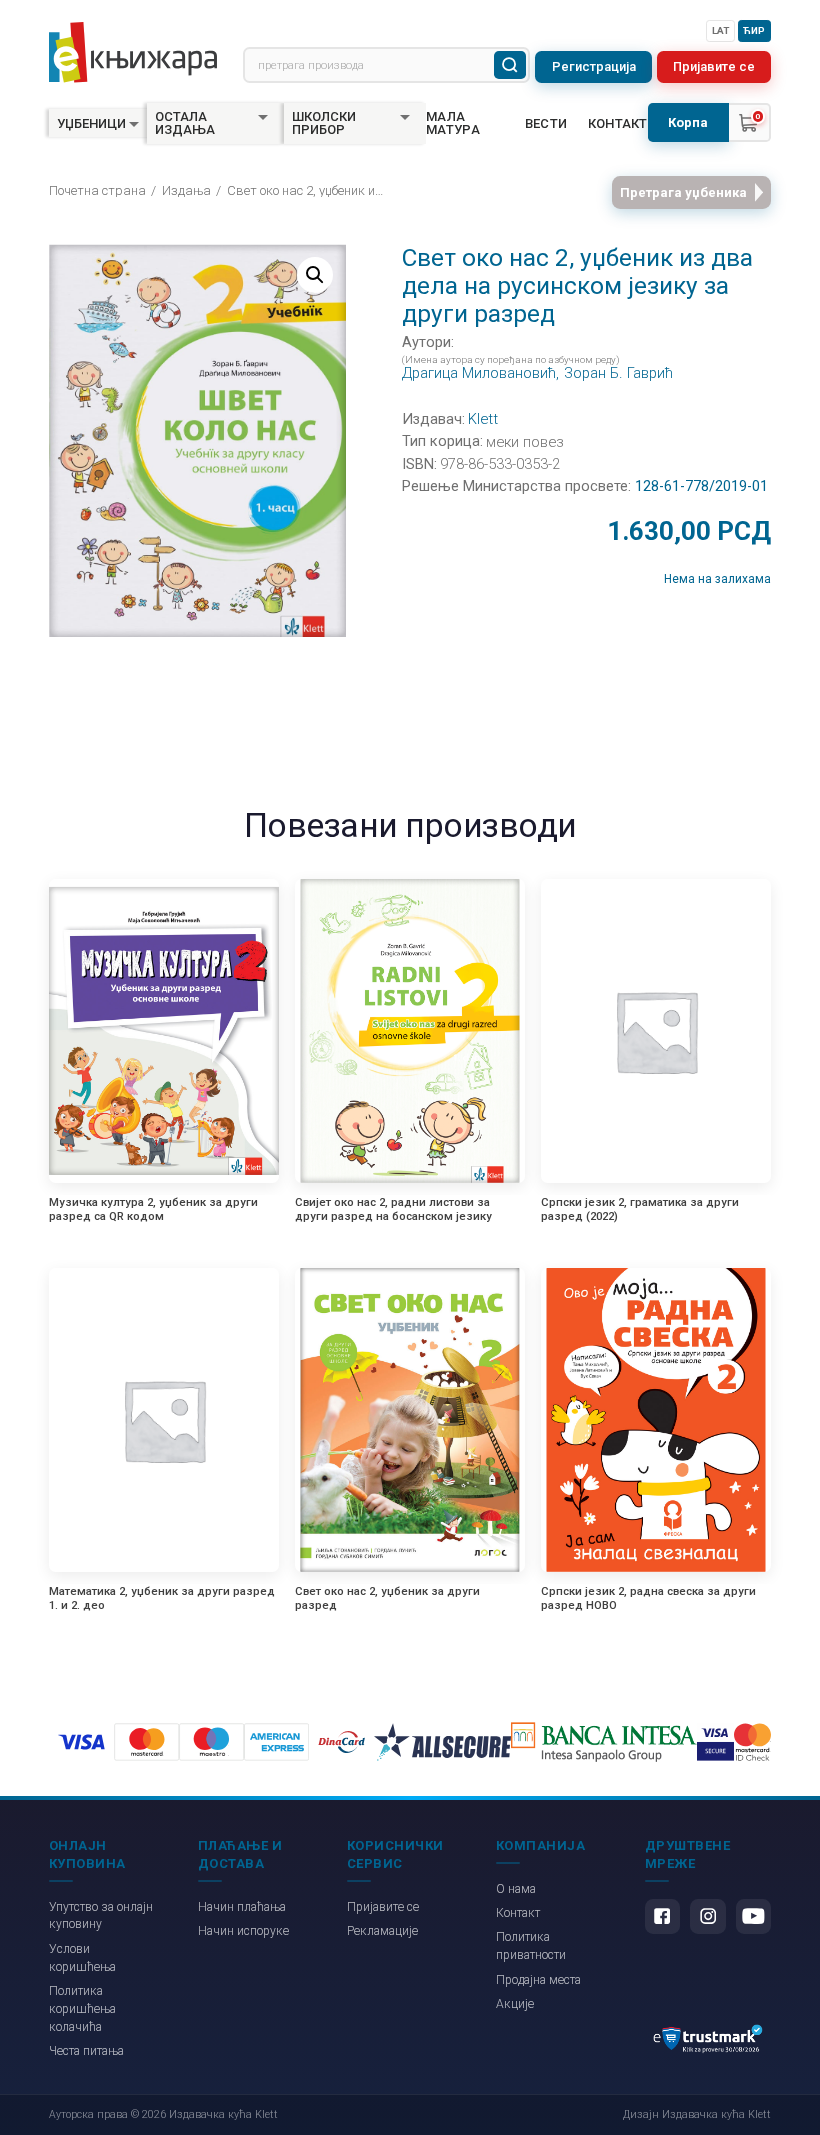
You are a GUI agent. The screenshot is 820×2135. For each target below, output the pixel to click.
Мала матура (453, 123)
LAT (720, 30)
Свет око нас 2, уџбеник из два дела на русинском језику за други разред (308, 190)
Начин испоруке (243, 1931)
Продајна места (538, 1980)
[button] (315, 275)
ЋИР (754, 30)
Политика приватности (531, 1946)
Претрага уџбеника (683, 192)
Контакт (618, 123)
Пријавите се (714, 66)
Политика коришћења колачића (82, 2009)
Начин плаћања (242, 1907)
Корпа (688, 122)
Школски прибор (324, 123)
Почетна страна (97, 190)
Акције (515, 2004)
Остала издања (185, 123)
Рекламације (382, 1931)
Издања (186, 190)
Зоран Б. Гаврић (618, 373)
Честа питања (86, 2051)
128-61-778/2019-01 (701, 486)
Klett (483, 419)
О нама (516, 1889)
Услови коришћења (82, 1958)
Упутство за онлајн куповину (101, 1916)
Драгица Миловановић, (480, 373)
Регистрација (594, 66)
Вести (546, 123)
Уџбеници (91, 123)
